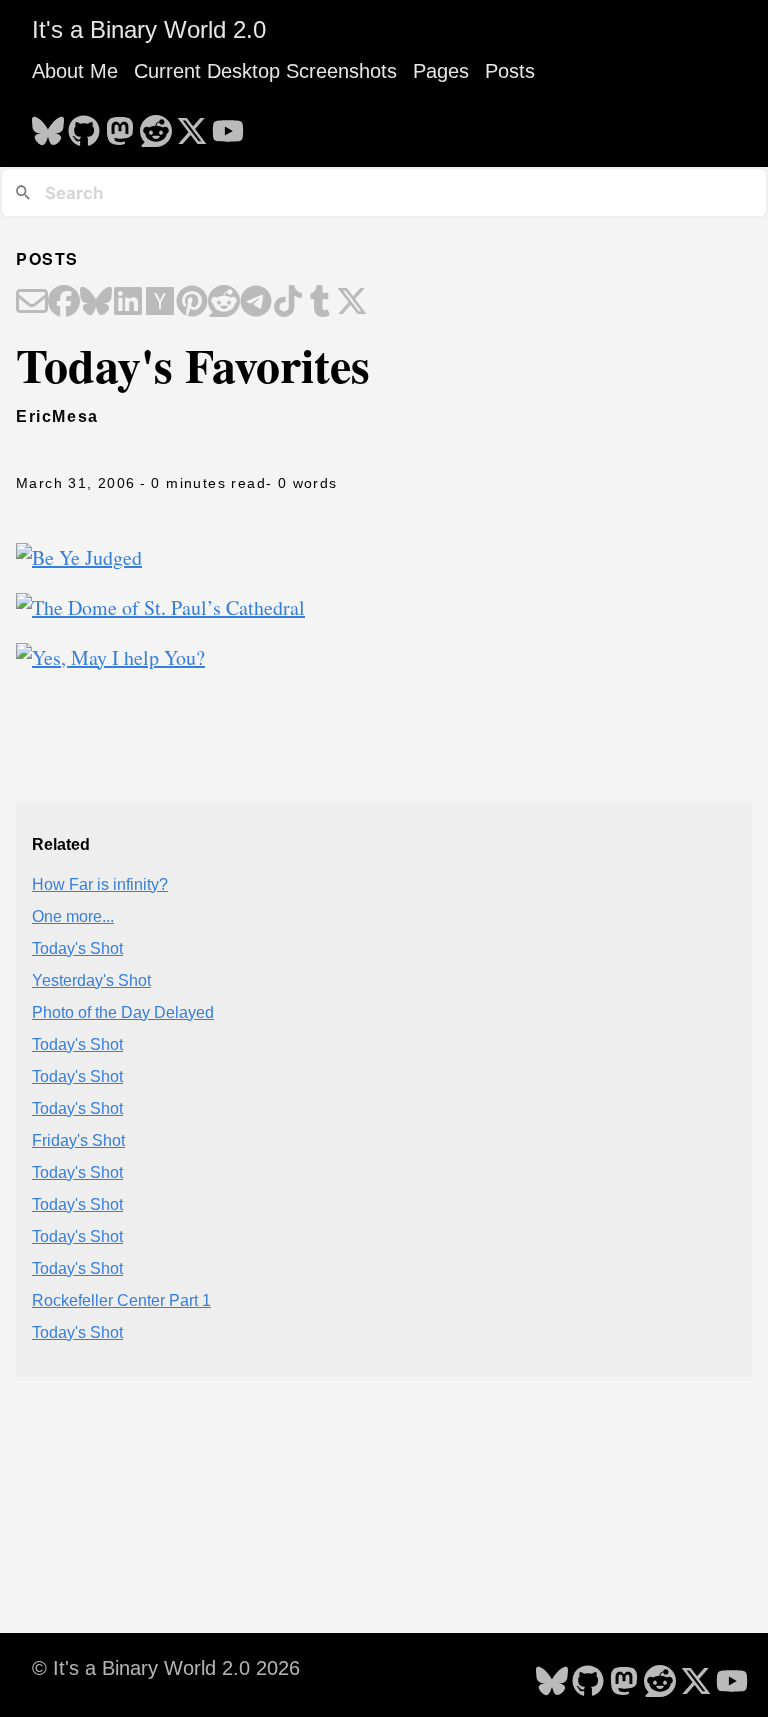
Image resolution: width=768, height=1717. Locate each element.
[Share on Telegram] (256, 303)
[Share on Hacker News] (160, 303)
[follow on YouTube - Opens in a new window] (228, 125)
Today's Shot (77, 948)
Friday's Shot (78, 1140)
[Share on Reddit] (224, 303)
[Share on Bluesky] (96, 303)
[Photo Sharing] (79, 557)
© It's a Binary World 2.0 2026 (166, 1668)
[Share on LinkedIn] (128, 303)
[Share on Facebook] (64, 303)
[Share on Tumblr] (320, 303)
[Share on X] (352, 303)
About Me (75, 71)
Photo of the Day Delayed (123, 1012)
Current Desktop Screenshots (265, 71)
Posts (510, 71)
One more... (73, 916)
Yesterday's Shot (91, 980)
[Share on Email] (32, 303)
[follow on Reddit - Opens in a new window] (156, 125)
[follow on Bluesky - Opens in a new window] (48, 125)
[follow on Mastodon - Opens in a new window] (120, 125)
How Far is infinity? (100, 884)
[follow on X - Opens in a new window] (192, 125)
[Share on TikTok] (288, 303)
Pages (441, 71)
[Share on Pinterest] (192, 303)
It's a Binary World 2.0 (149, 29)
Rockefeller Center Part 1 (121, 1300)
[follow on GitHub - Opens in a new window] (84, 125)
